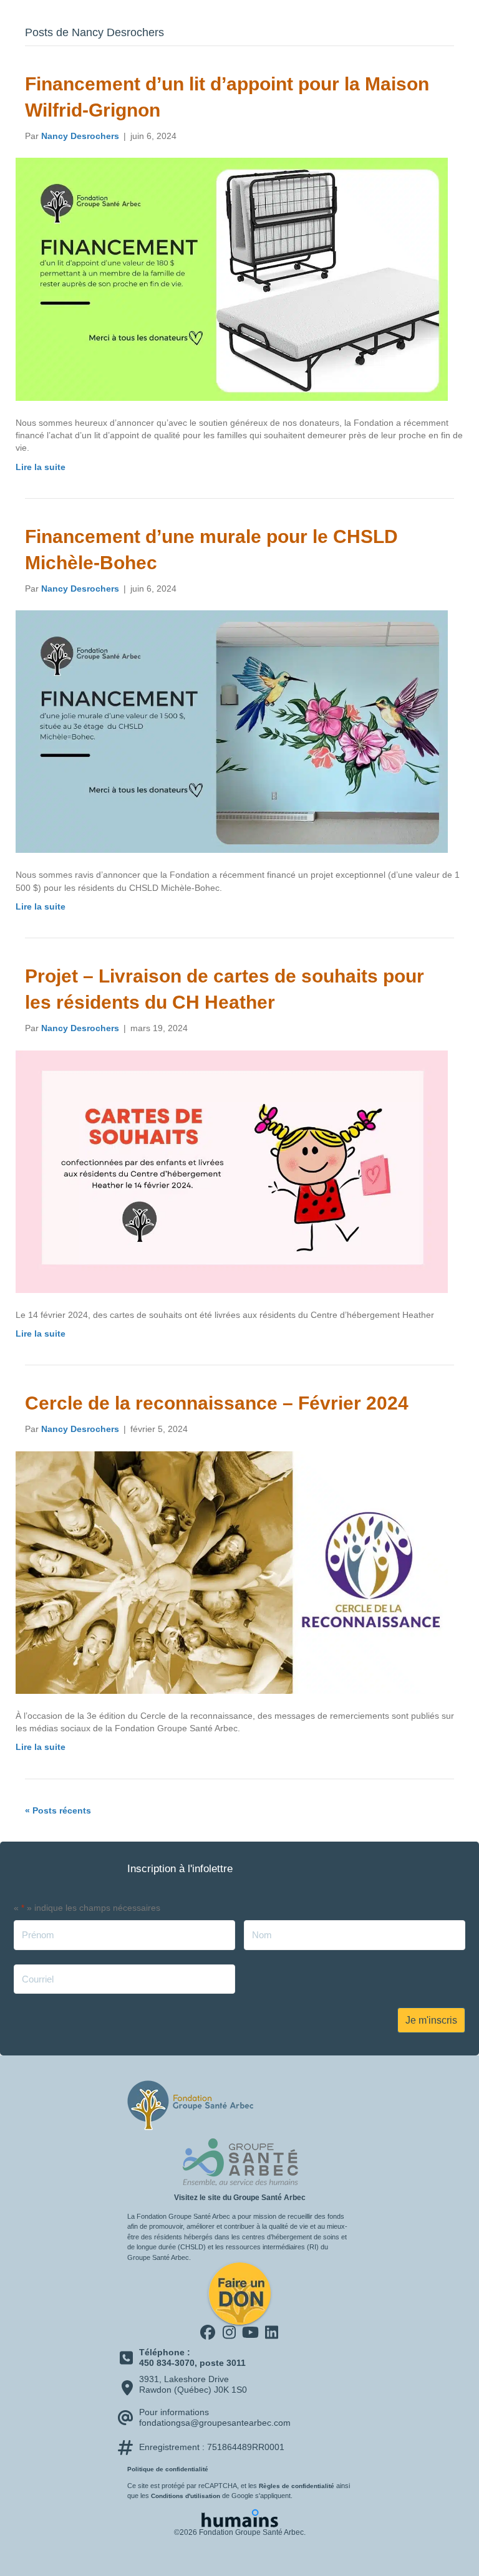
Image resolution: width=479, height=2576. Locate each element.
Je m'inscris (431, 2020)
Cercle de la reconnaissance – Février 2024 (217, 1403)
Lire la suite (41, 467)
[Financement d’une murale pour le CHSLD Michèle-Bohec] (232, 731)
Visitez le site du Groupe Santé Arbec (240, 2198)
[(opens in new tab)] (239, 2161)
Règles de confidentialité (297, 2486)
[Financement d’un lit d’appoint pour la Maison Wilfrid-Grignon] (232, 279)
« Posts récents (58, 1810)
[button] (208, 2332)
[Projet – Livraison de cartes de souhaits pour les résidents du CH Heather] (232, 1171)
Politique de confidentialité (168, 2469)
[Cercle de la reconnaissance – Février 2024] (232, 1572)
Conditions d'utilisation (186, 2496)
